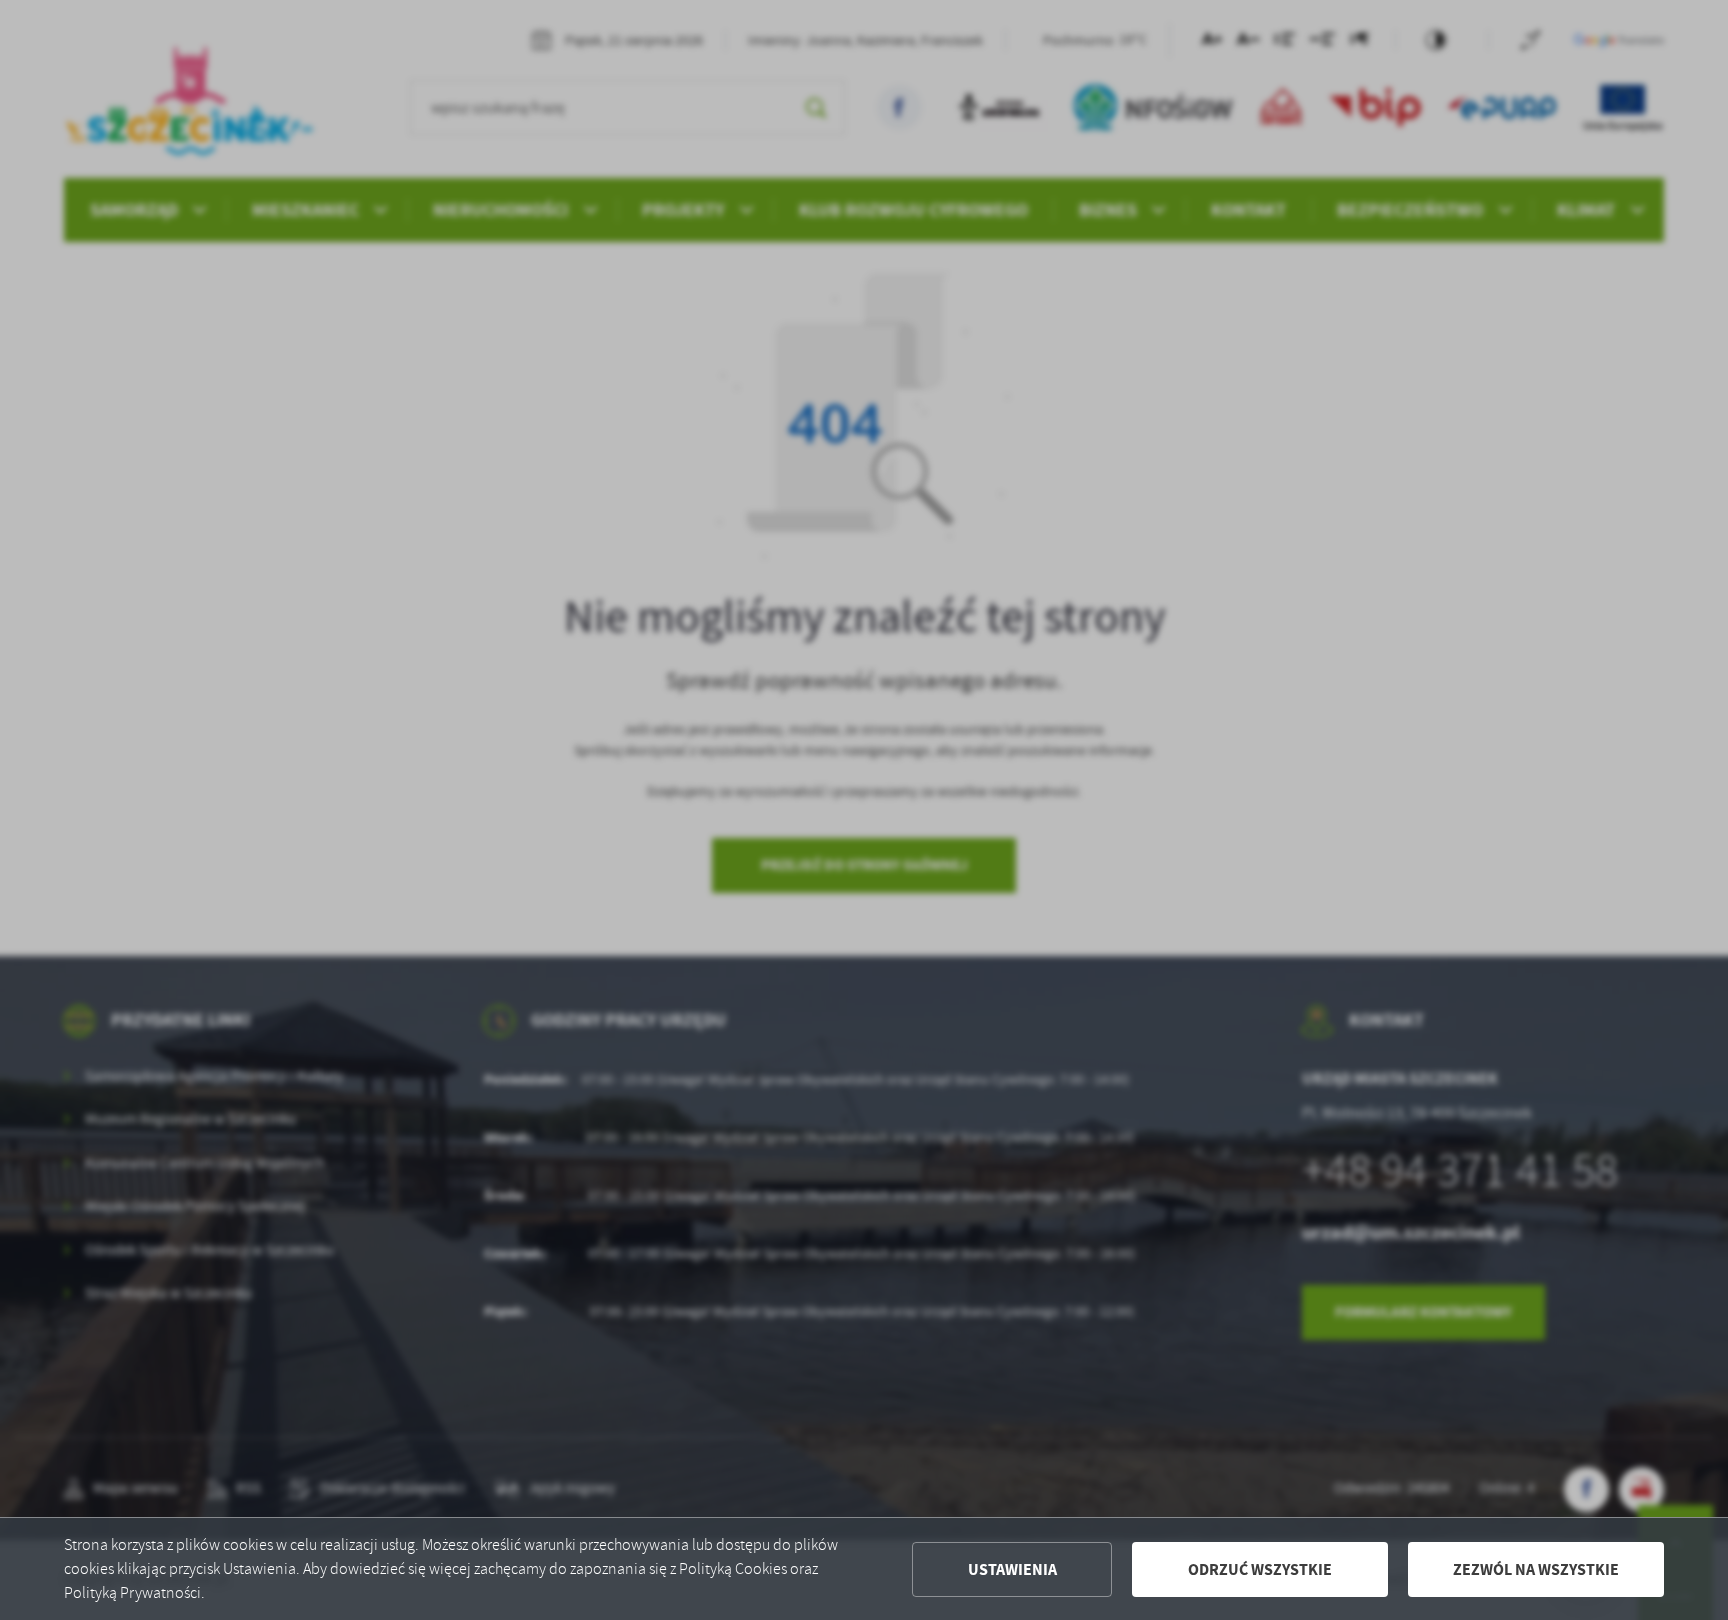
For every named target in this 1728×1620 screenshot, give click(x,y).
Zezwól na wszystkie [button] (1536, 1569)
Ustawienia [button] (1012, 1569)
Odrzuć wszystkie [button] (1260, 1569)
